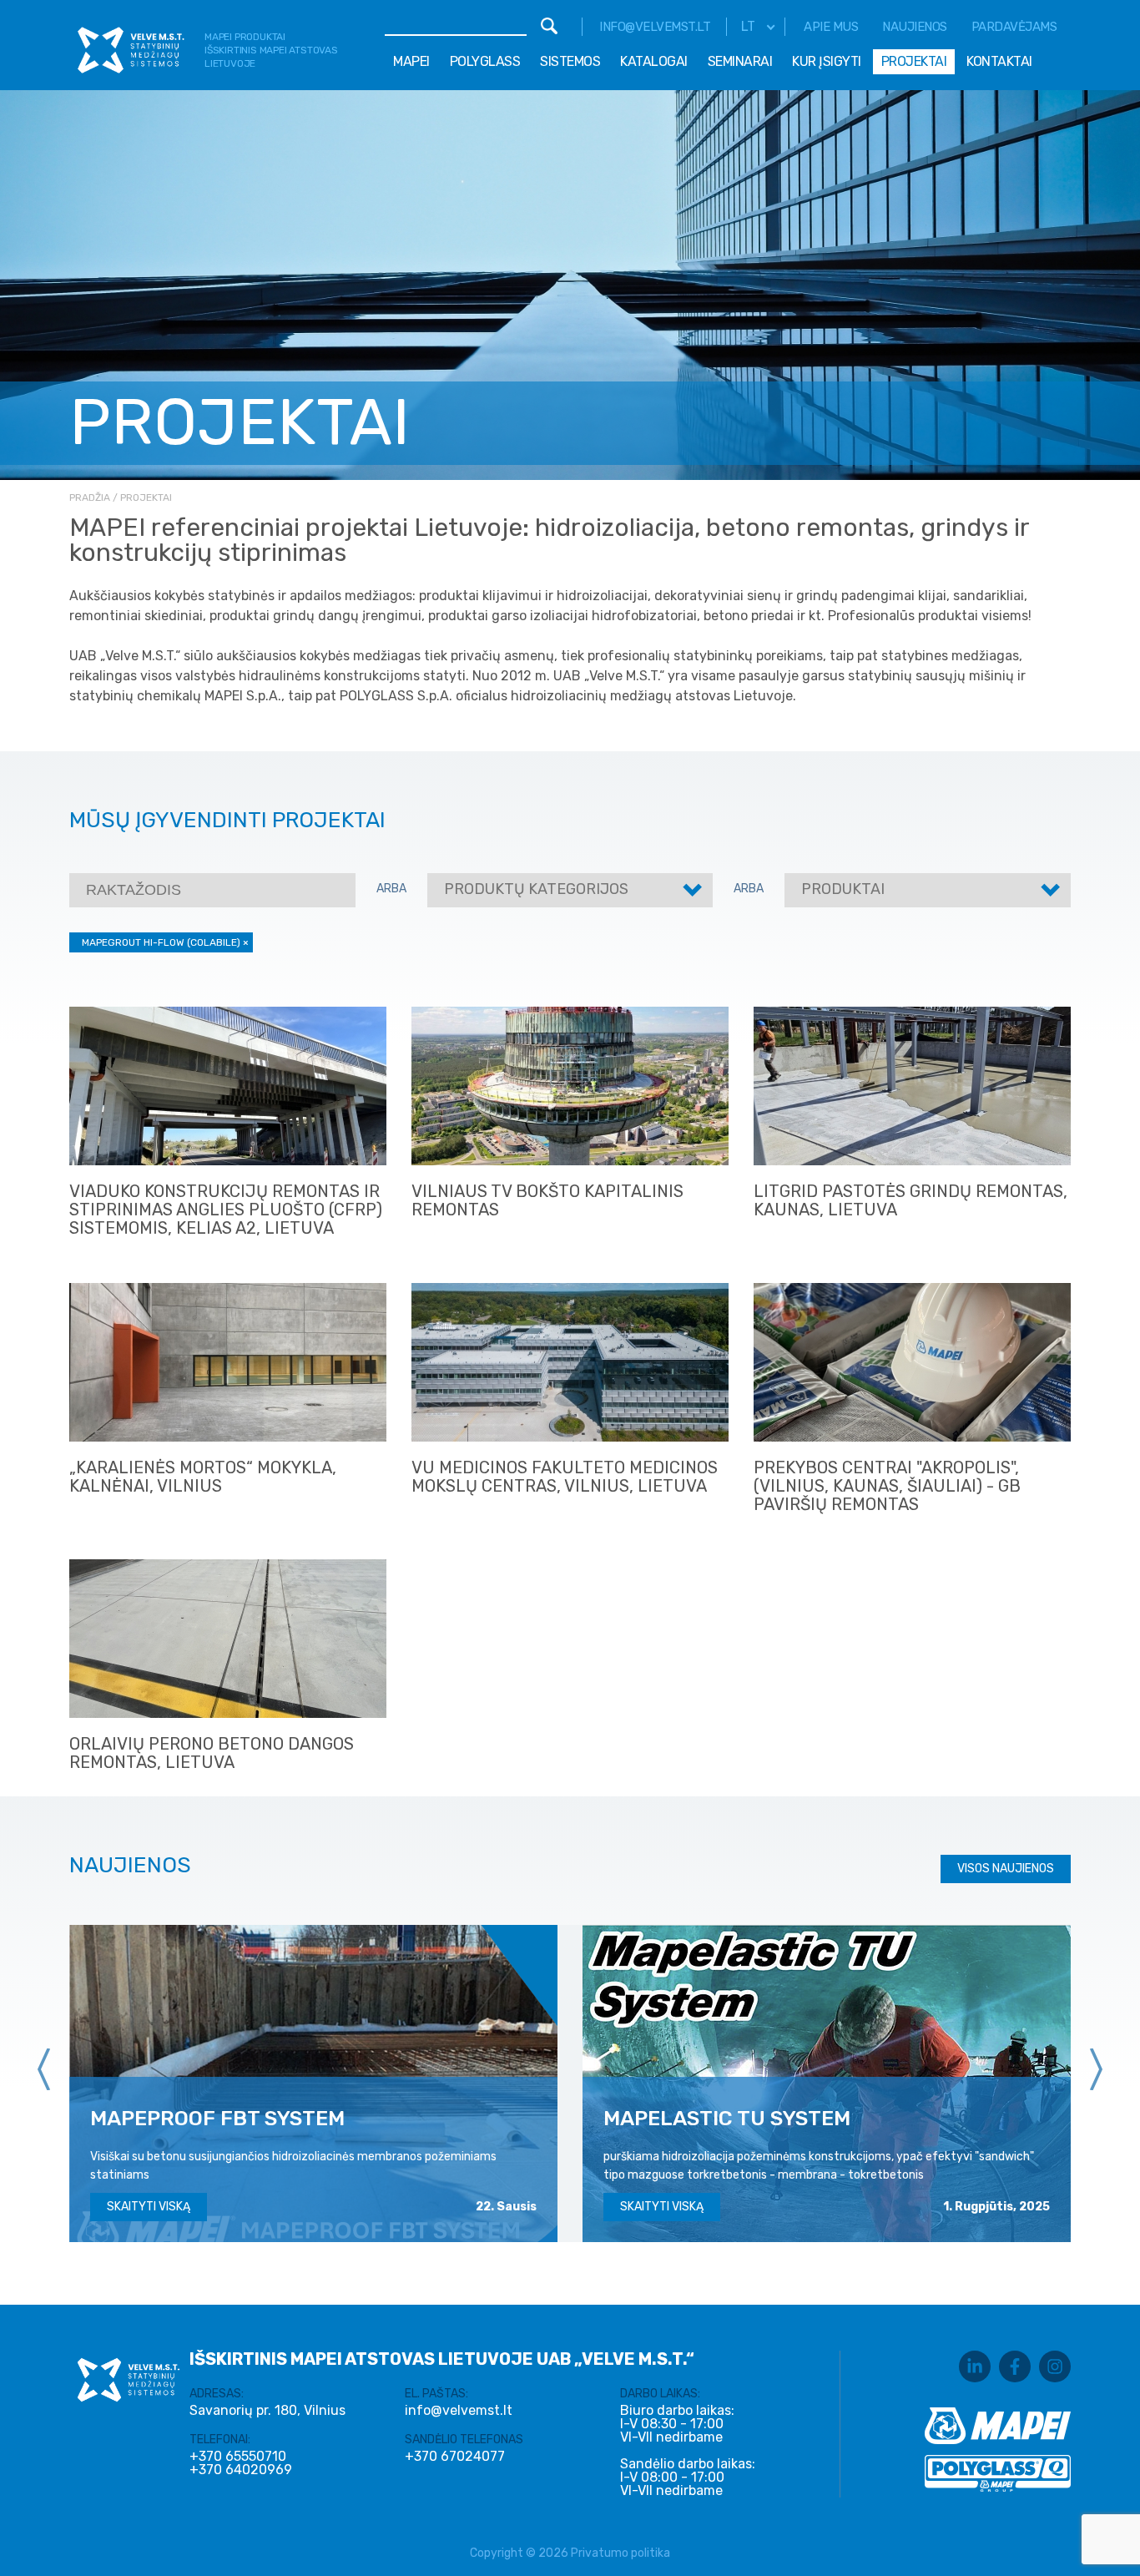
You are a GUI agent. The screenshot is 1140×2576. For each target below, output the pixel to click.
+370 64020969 (241, 2470)
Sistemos (570, 61)
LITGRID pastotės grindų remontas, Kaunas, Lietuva (910, 1200)
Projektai (914, 61)
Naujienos (915, 27)
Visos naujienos (1006, 1869)
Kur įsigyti (827, 61)
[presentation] (44, 2069)
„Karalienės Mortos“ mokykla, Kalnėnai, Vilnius (203, 1477)
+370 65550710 (238, 2457)
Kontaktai (999, 61)
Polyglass (485, 61)
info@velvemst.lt (655, 27)
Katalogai (654, 61)
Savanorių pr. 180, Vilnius (267, 2410)
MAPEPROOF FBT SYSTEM (217, 2118)
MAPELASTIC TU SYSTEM (727, 2118)
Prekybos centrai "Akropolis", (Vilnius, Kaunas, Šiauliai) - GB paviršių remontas (887, 1486)
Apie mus (831, 27)
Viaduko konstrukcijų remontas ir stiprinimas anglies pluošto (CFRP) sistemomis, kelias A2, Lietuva (226, 1210)
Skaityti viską (149, 2207)
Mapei (411, 61)
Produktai (843, 889)
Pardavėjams (1014, 27)
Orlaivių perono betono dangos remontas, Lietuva (212, 1753)
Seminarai (740, 61)
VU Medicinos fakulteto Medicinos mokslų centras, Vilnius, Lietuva (565, 1477)
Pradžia (90, 498)
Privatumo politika (620, 2553)
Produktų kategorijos (536, 889)
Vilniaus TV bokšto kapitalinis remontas (547, 1200)
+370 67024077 (455, 2457)
